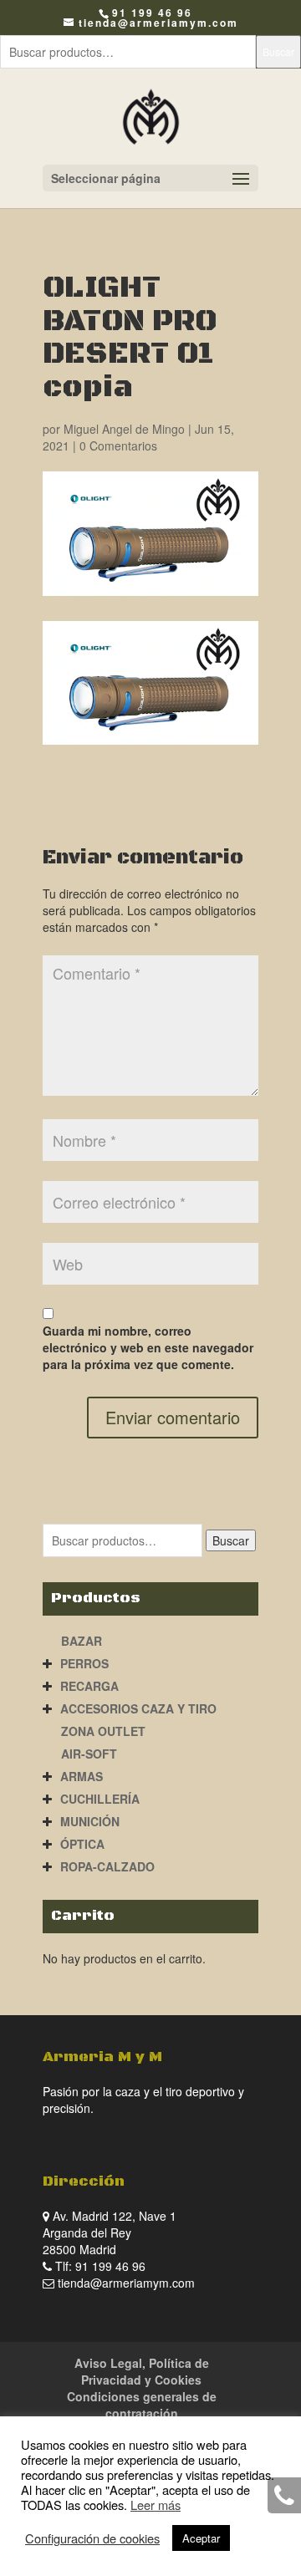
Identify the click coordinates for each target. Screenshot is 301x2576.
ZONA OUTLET (103, 1731)
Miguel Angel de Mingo (124, 429)
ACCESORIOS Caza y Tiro (138, 1708)
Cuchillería (100, 1799)
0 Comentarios (118, 445)
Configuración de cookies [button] (92, 2538)
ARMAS (82, 1776)
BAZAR (82, 1641)
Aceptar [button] (201, 2538)
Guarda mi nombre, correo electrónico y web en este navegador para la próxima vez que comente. (148, 1347)
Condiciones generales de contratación (142, 2405)
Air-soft (89, 1754)
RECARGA (89, 1686)
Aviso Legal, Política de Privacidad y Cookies (142, 2371)
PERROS (84, 1663)
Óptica (82, 1844)
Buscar (278, 51)
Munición (90, 1821)
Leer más (156, 2505)
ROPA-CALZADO (107, 1866)
